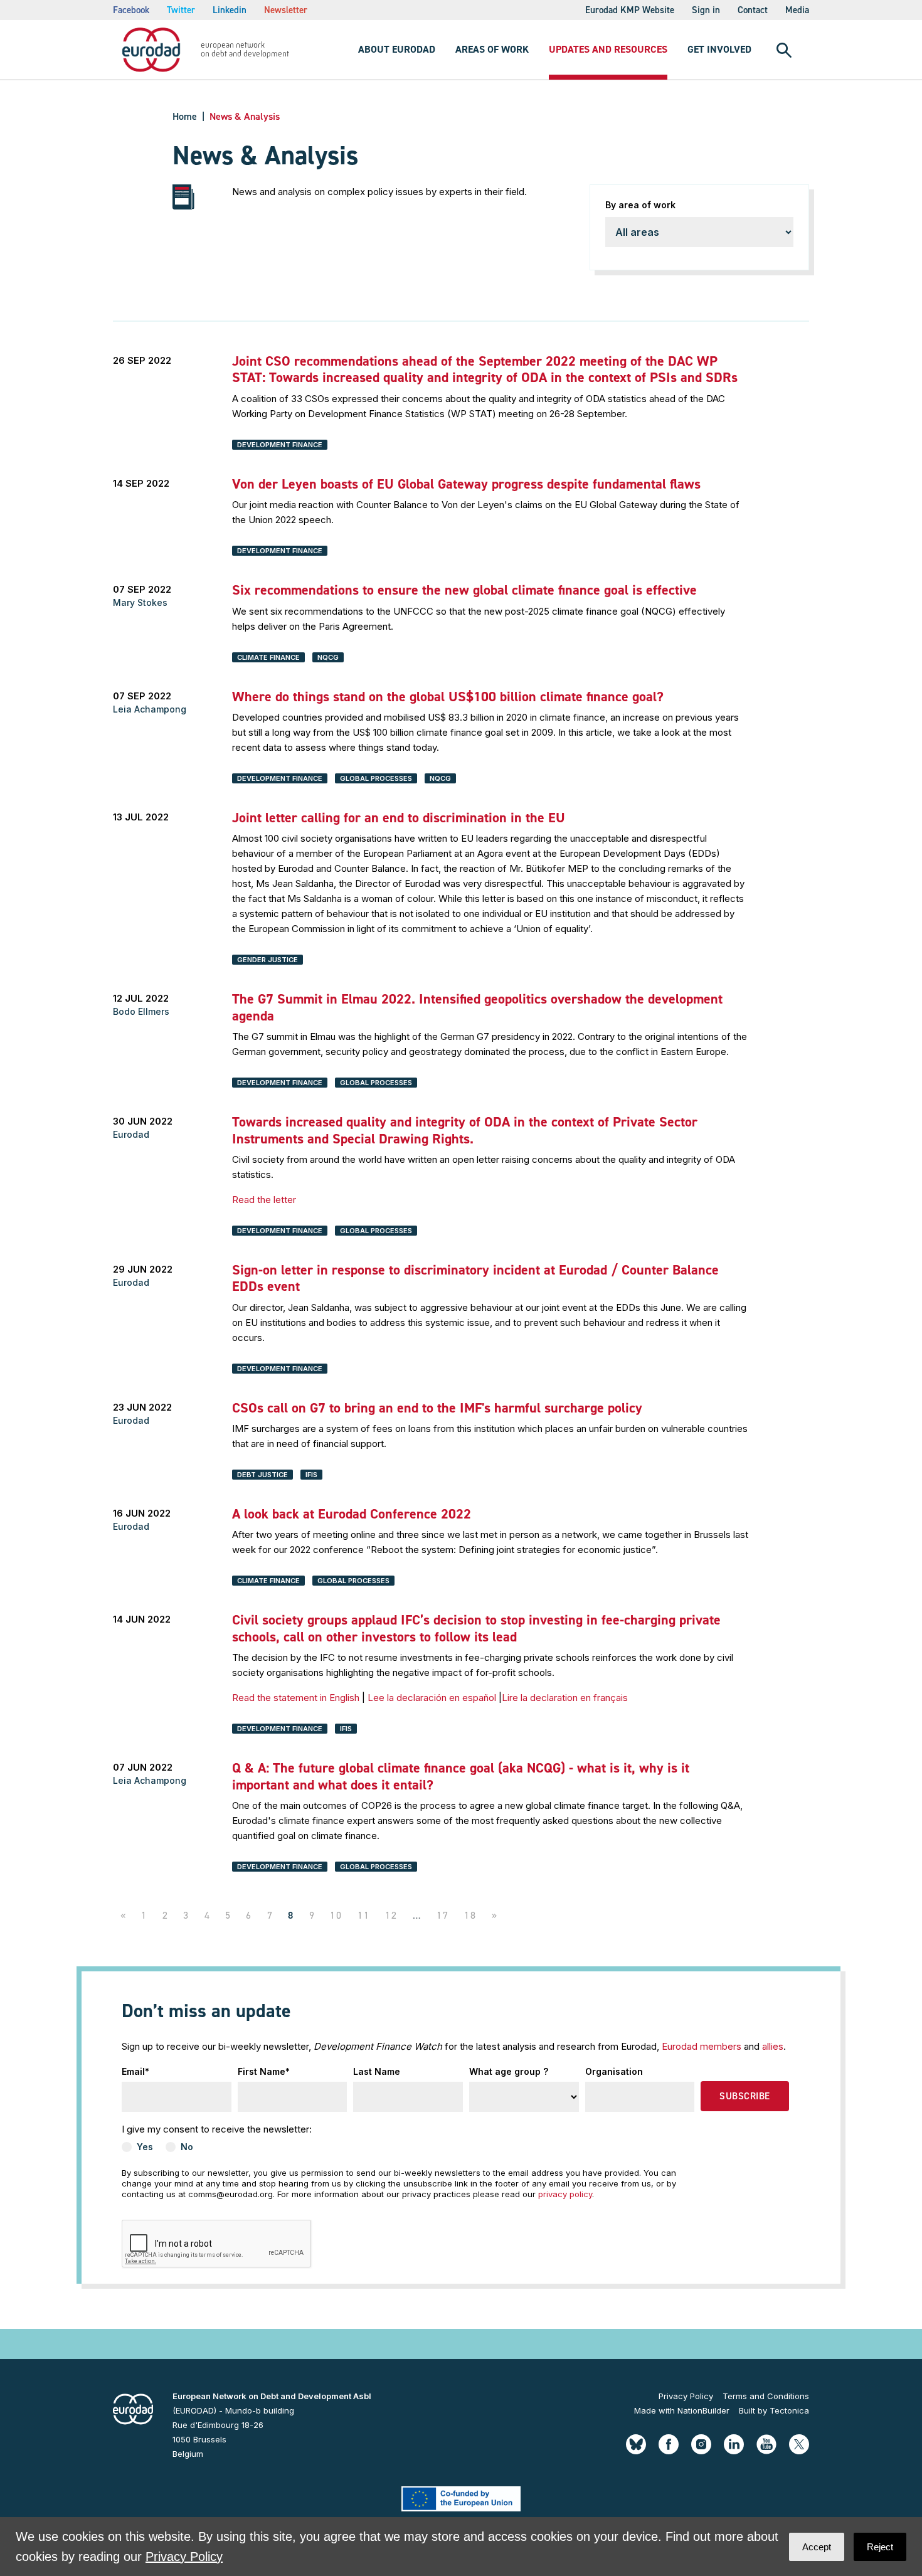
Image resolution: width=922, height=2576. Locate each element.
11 (364, 1915)
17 (443, 1915)
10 (336, 1915)
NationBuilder (703, 2410)
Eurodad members (702, 2046)
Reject (880, 2547)
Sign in (706, 10)
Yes (145, 2147)
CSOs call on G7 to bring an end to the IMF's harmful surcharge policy (437, 1408)
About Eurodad (397, 49)
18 (471, 1915)
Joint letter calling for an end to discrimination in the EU (399, 818)
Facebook (131, 10)
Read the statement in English (296, 1698)
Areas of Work (492, 49)
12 (392, 1915)
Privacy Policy (686, 2396)
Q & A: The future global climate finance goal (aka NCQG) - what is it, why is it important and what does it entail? (461, 1776)
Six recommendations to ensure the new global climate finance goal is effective (464, 590)
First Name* (264, 2071)
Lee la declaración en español (433, 1698)
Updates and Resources (608, 49)
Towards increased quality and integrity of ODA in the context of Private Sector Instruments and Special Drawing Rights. (465, 1130)
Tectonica (789, 2410)
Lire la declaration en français (565, 1698)
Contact (753, 10)
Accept (817, 2547)
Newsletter (286, 10)
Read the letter (264, 1200)
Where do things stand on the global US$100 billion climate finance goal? (448, 697)
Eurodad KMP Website (630, 10)
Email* (135, 2071)
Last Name (377, 2071)
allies (773, 2046)
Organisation (614, 2071)
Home (185, 116)
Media (797, 10)
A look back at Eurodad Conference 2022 (352, 1514)
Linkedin (230, 10)
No (187, 2147)
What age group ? (509, 2071)
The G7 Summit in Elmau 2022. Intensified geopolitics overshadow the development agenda (477, 1007)
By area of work (640, 205)
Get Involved (719, 49)
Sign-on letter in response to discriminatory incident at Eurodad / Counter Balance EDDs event (475, 1278)
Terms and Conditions (766, 2396)
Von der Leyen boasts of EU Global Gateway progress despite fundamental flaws (466, 484)
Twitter (181, 10)
